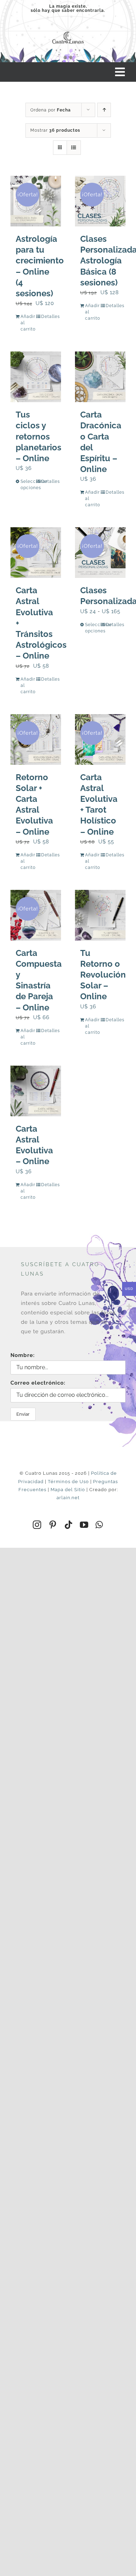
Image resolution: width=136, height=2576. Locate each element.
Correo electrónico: (38, 1383)
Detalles (48, 317)
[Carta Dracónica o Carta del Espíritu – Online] (100, 377)
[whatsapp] (99, 1525)
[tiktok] (69, 1525)
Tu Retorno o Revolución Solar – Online (103, 975)
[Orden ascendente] (104, 110)
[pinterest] (53, 1525)
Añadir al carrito (28, 323)
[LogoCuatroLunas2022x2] (68, 31)
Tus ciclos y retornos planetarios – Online (39, 436)
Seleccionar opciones (28, 485)
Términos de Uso (68, 1482)
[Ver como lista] (74, 148)
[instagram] (37, 1525)
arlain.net (68, 1498)
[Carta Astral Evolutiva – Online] (36, 1091)
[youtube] (84, 1525)
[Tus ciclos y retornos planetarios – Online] (36, 377)
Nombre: (23, 1355)
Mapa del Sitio (68, 1490)
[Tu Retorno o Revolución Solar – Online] (100, 915)
